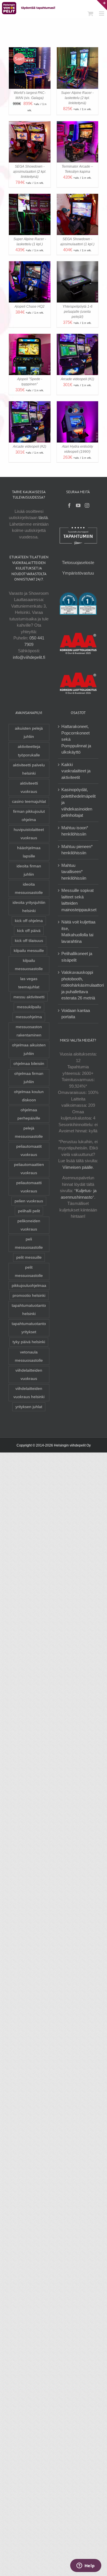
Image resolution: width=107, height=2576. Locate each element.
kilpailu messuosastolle (29, 965)
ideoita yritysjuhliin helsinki (29, 907)
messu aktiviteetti (29, 997)
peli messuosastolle (29, 1243)
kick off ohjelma (29, 921)
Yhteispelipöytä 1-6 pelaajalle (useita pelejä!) (77, 312)
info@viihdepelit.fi (29, 657)
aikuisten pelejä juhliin (29, 733)
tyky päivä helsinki (29, 1342)
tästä (43, 518)
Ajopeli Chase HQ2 (30, 306)
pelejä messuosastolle (29, 1132)
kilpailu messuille (29, 951)
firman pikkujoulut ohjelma (29, 816)
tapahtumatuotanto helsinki (29, 1310)
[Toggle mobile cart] (90, 14)
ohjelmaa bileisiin (29, 1064)
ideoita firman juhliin (29, 870)
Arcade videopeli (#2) (30, 447)
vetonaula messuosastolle (29, 1356)
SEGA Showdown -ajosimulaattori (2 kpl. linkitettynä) (30, 172)
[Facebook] (69, 505)
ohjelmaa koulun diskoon (29, 1096)
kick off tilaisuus (29, 941)
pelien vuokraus (29, 1201)
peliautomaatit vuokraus (29, 1151)
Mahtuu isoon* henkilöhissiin (75, 831)
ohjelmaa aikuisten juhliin (29, 1049)
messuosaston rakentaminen (29, 1031)
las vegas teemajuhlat (29, 983)
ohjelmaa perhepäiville (29, 1114)
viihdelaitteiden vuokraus (29, 1375)
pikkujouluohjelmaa (29, 1286)
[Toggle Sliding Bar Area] (102, 5)
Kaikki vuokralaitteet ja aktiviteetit (76, 771)
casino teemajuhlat (29, 802)
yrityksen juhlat (29, 1407)
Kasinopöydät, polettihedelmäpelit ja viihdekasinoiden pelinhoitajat (78, 802)
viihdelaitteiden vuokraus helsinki (29, 1393)
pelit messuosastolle (29, 1271)
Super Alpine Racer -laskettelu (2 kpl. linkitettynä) (77, 98)
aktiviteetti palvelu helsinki (29, 769)
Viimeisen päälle (78, 1167)
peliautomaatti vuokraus (29, 1187)
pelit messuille (29, 1257)
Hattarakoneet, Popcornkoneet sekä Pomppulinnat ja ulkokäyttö (76, 739)
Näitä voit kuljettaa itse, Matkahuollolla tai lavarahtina (78, 932)
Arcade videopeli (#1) (77, 379)
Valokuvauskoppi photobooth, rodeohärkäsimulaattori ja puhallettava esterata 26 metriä (83, 985)
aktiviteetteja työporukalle (29, 751)
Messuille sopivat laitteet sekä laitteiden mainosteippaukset (79, 900)
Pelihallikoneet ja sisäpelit (77, 957)
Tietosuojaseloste (78, 562)
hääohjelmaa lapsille (29, 852)
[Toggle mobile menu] (102, 14)
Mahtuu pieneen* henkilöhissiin (77, 850)
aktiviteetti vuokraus (29, 787)
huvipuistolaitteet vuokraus (29, 834)
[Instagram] (87, 505)
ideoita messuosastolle (29, 888)
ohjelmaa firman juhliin (29, 1078)
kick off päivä (29, 931)
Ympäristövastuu (78, 573)
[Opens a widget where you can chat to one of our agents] (86, 2566)
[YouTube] (78, 505)
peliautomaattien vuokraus (29, 1169)
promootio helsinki (29, 1296)
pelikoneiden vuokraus (29, 1225)
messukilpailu (29, 1007)
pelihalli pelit (29, 1211)
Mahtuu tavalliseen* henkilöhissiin (74, 872)
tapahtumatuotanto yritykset (29, 1328)
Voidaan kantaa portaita (76, 1014)
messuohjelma (29, 1017)
